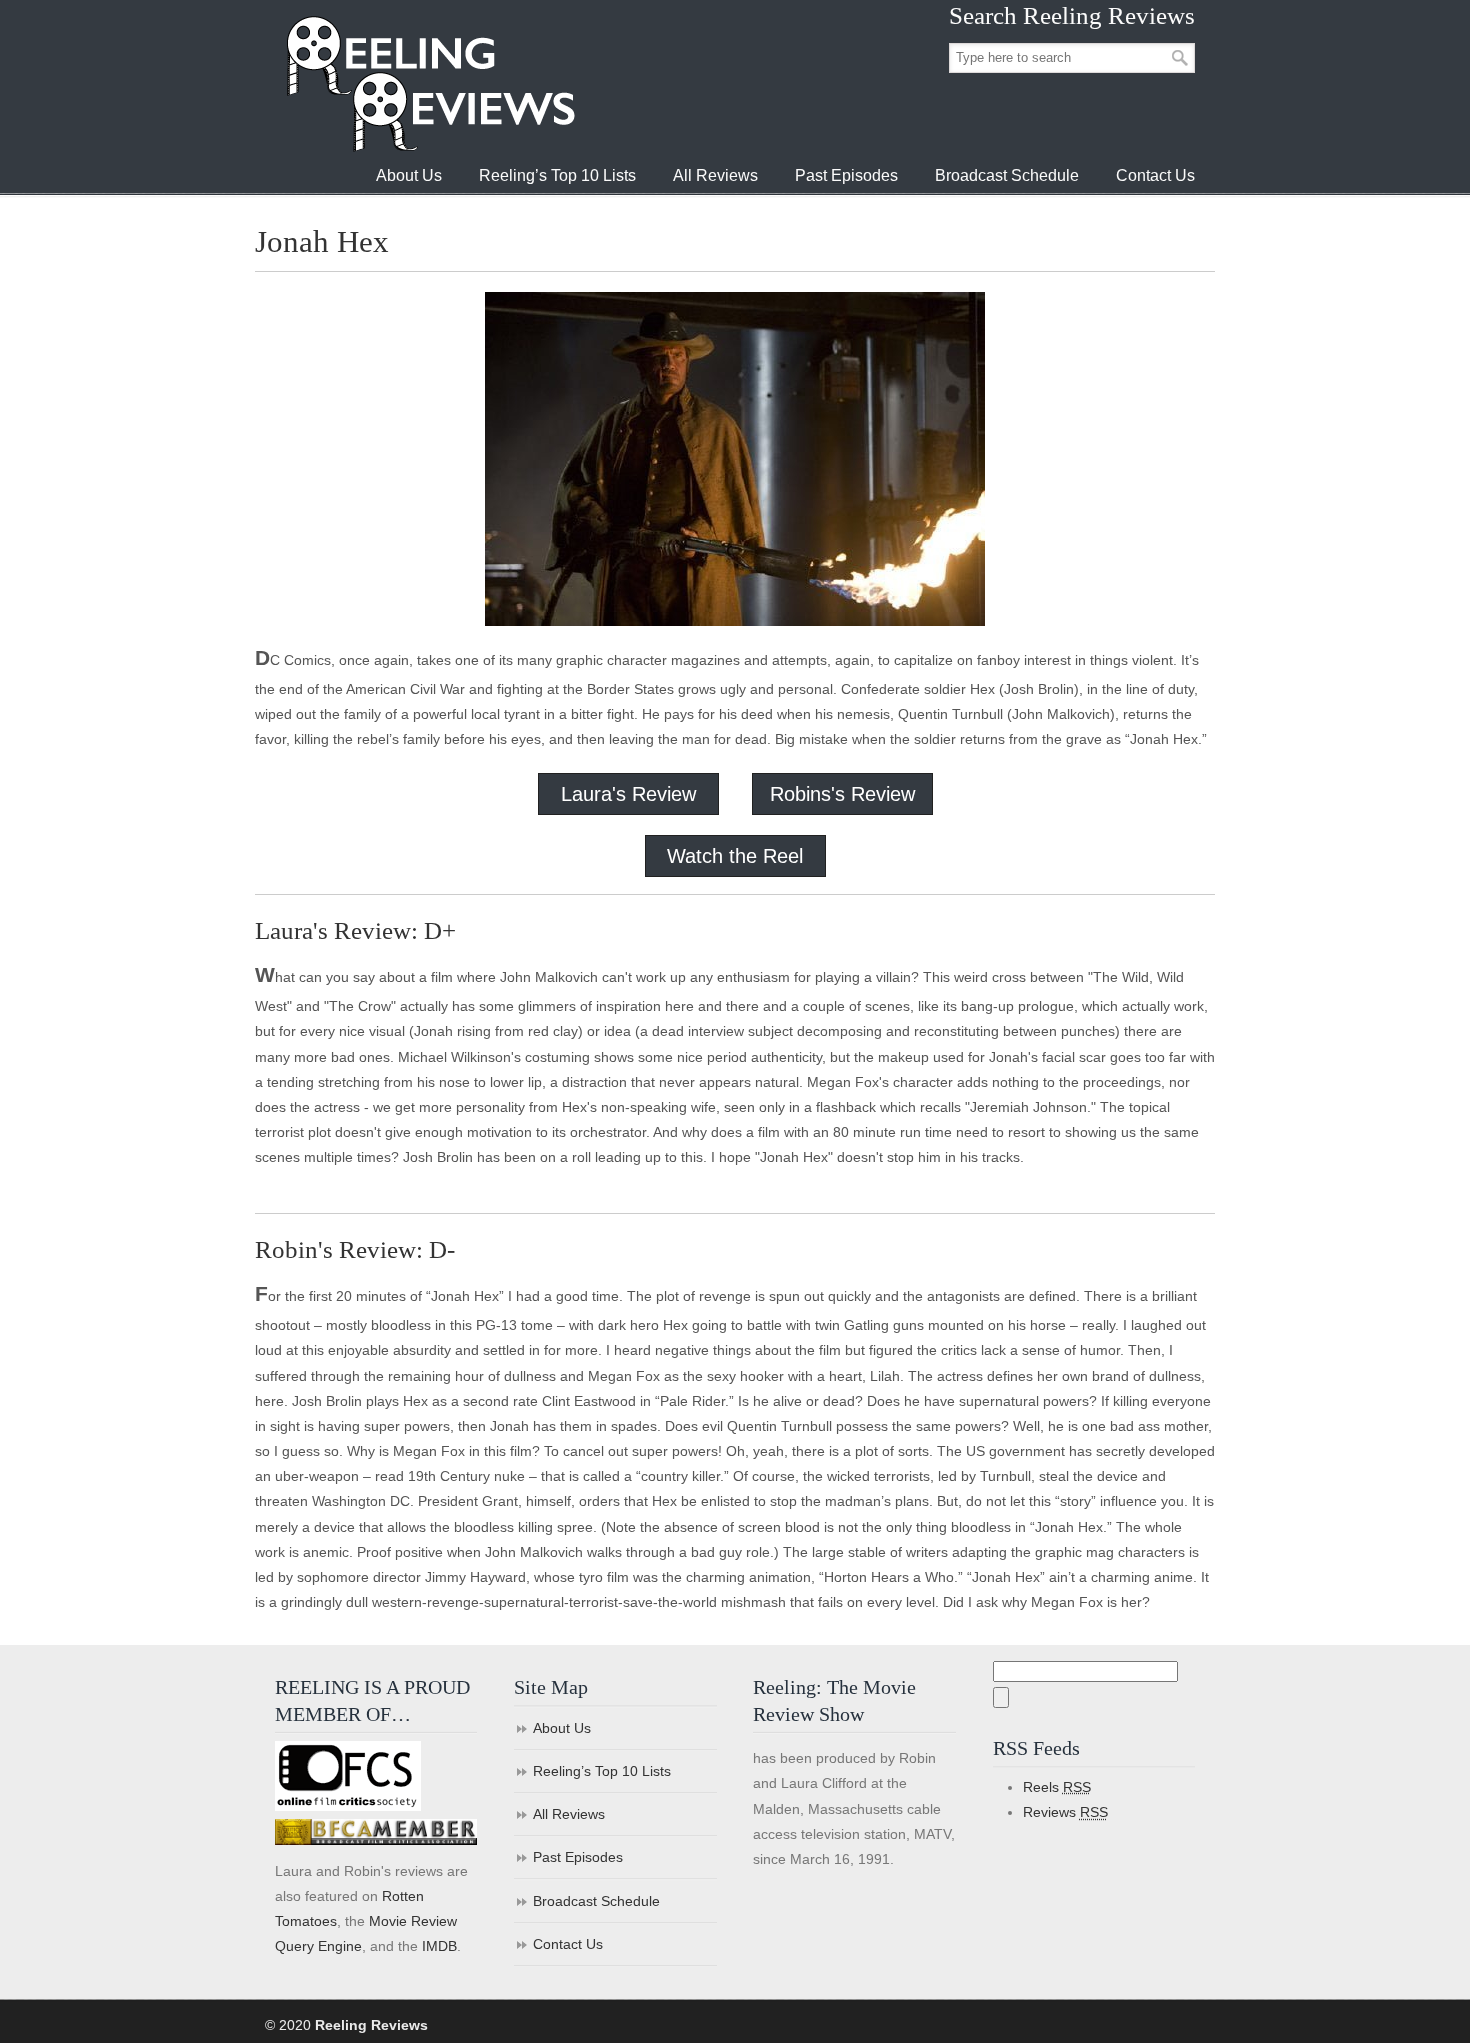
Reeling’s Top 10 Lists (602, 1771)
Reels (1057, 1787)
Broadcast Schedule (596, 1901)
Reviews (1065, 1812)
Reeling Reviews (429, 83)
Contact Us (568, 1944)
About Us (562, 1728)
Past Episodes (578, 1857)
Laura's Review (628, 794)
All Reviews (569, 1814)
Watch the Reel (735, 856)
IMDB (439, 1946)
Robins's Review (842, 794)
